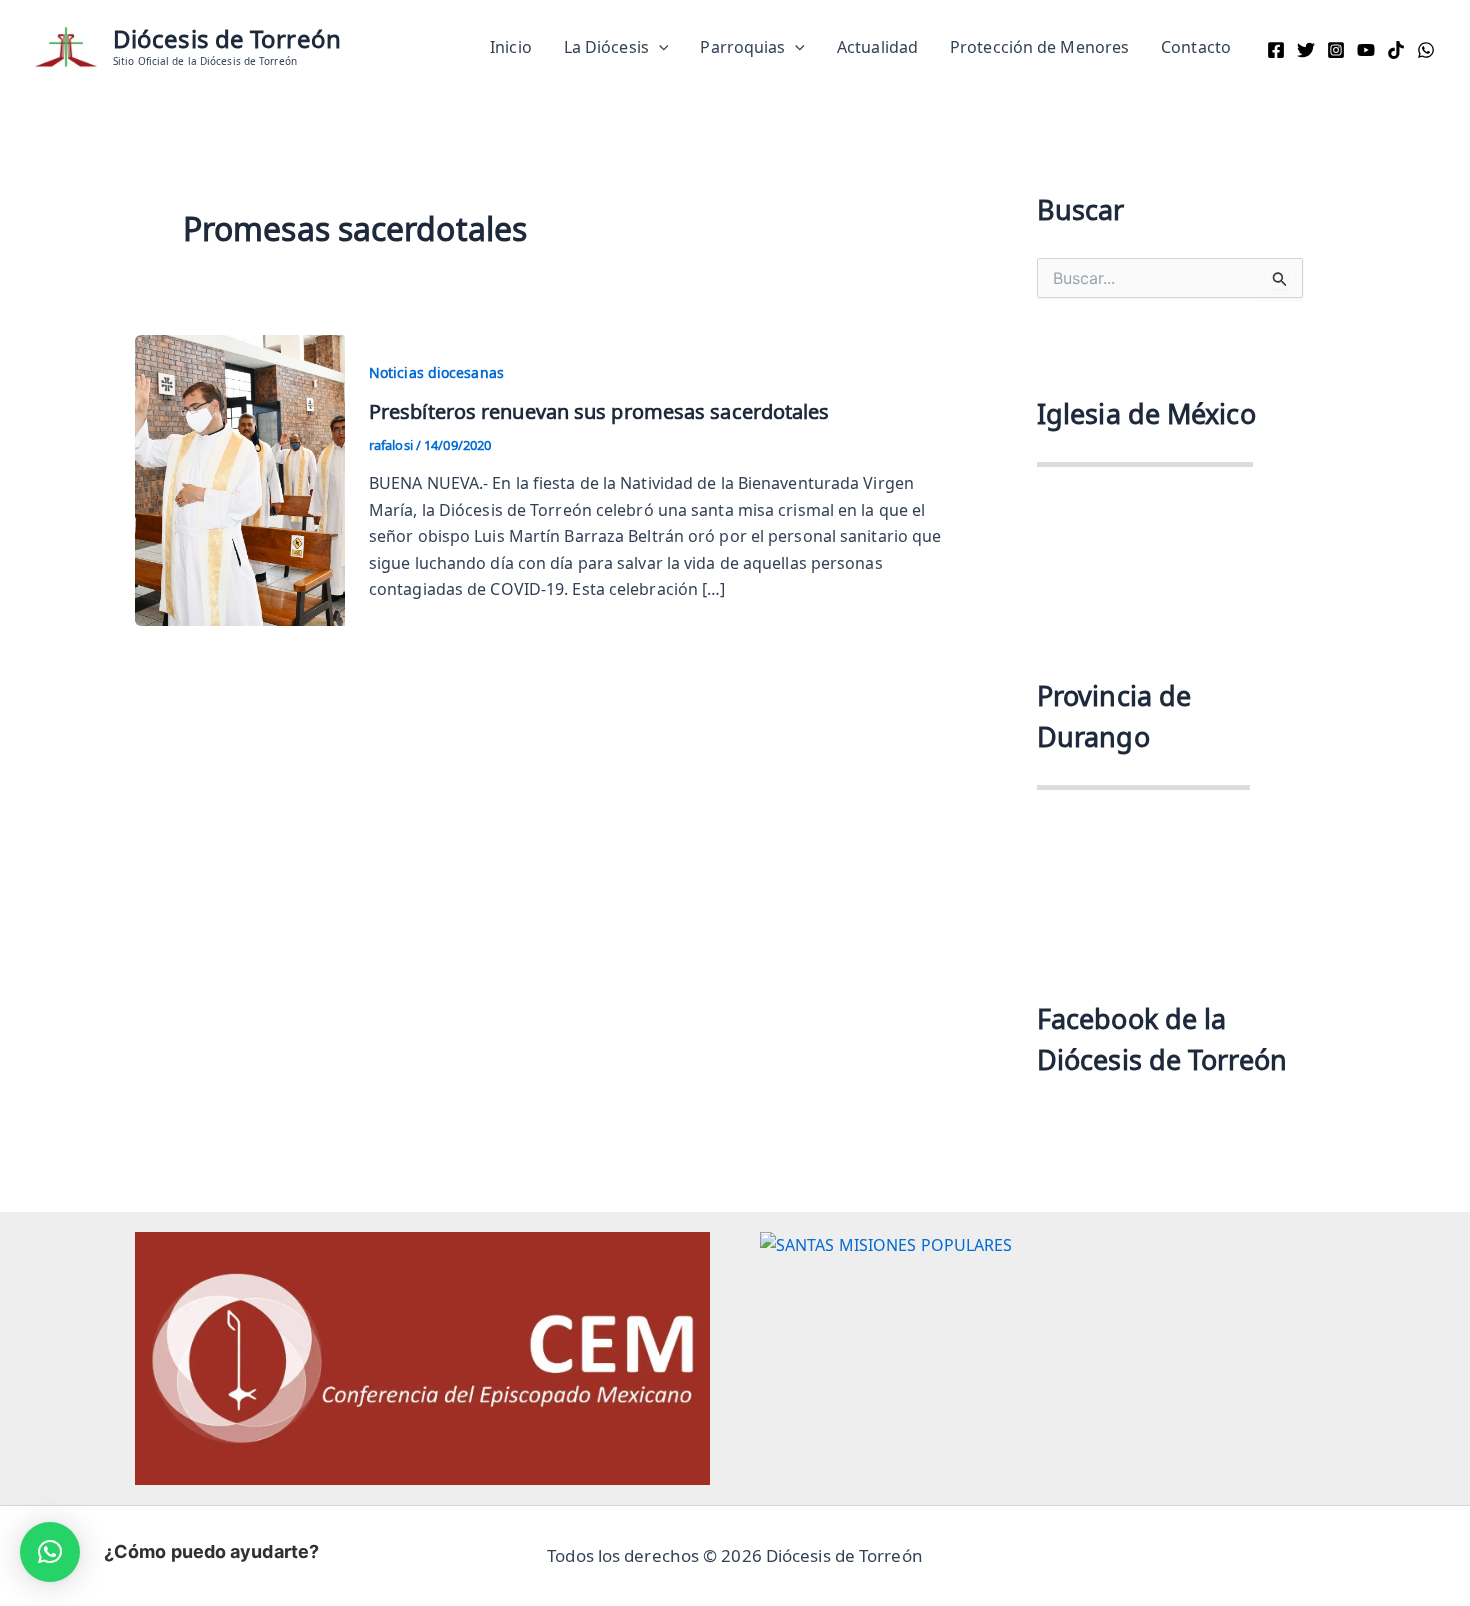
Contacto (1196, 47)
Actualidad (877, 47)
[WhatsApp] (1426, 50)
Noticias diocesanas (436, 372)
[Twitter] (1306, 50)
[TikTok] (1396, 50)
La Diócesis (606, 47)
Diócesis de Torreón (227, 38)
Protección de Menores (1039, 47)
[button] (659, 47)
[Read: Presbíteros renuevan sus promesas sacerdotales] (240, 477)
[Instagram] (1336, 50)
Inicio (511, 47)
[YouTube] (1366, 50)
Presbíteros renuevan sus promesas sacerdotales (599, 411)
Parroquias (742, 47)
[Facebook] (1276, 50)
